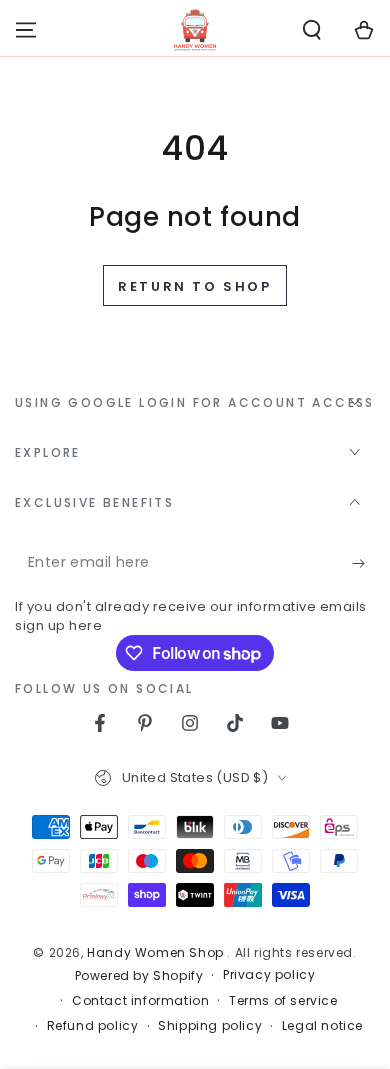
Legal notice (322, 1026)
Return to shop (194, 286)
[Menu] (26, 30)
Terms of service (283, 1001)
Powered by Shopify (139, 976)
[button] (312, 30)
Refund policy (93, 1026)
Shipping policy (210, 1026)
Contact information (140, 1001)
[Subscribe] (363, 563)
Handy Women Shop (157, 952)
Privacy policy (269, 975)
